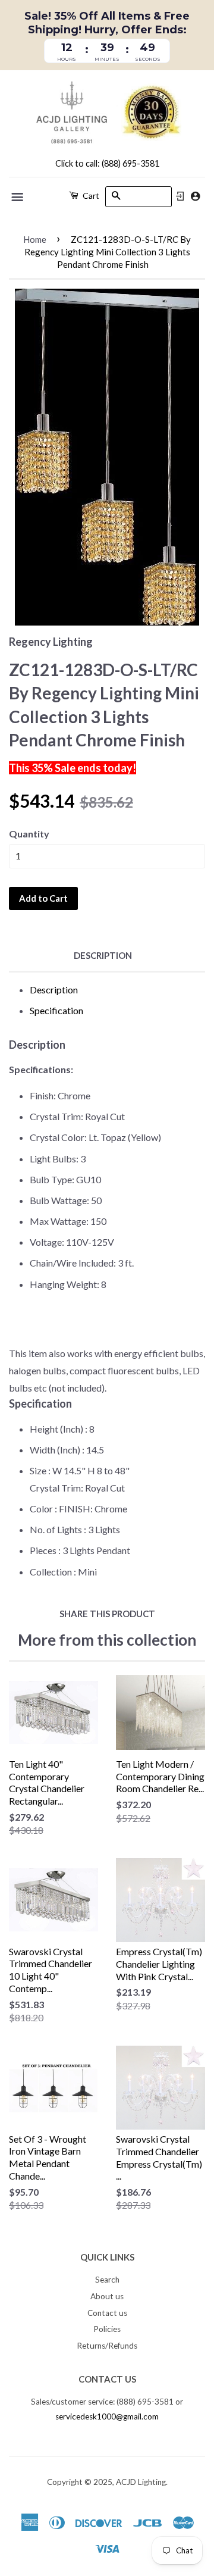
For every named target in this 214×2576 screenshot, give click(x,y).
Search (107, 2280)
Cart (90, 196)
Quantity (29, 834)
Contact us (107, 2313)
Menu (18, 197)
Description (103, 955)
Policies (107, 2329)
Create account (195, 196)
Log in (180, 196)
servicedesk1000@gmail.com (107, 2416)
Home (35, 239)
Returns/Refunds (107, 2346)
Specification (56, 1010)
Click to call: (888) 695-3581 (107, 163)
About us (107, 2296)
